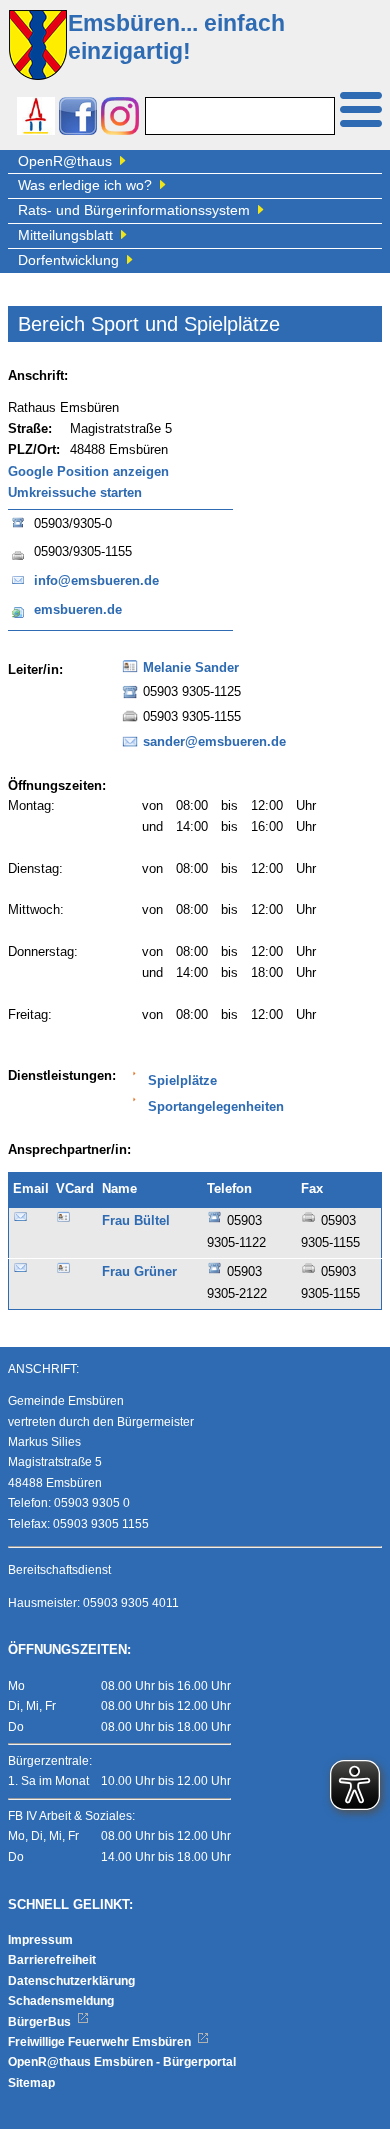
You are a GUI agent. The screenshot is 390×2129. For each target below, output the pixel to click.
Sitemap (31, 2083)
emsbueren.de (78, 610)
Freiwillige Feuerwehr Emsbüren (101, 2042)
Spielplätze (182, 1081)
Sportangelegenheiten (216, 1107)
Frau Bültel (136, 1221)
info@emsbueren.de (96, 581)
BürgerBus (41, 2022)
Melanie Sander (191, 668)
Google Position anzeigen (88, 472)
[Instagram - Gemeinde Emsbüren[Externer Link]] (120, 118)
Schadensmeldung (61, 2001)
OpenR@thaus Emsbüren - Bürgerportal (122, 2062)
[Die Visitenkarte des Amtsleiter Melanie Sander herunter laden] (130, 673)
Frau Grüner (139, 1272)
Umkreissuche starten (75, 493)
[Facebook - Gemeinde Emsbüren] (78, 118)
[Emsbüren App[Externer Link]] (36, 118)
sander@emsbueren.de (214, 742)
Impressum (40, 1940)
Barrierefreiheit (52, 1960)
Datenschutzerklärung (71, 1981)
